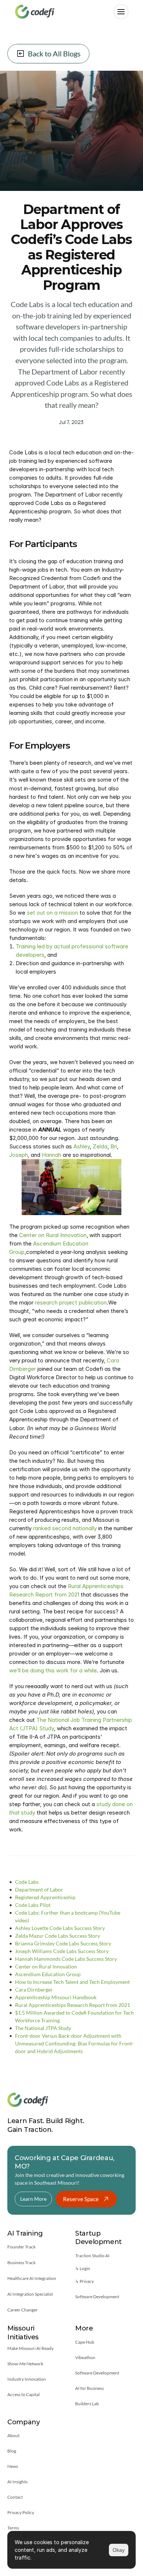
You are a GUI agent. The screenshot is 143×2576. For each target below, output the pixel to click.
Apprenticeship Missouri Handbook (56, 1997)
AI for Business (89, 2388)
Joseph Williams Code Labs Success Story (62, 1951)
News (13, 2466)
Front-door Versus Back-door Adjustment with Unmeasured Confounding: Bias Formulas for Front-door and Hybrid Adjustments (74, 2043)
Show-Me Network (25, 2364)
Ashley (82, 1146)
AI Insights (17, 2482)
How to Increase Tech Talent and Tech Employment (72, 1982)
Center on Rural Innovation (53, 1235)
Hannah (52, 1155)
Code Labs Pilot (33, 1905)
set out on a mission (52, 912)
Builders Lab (87, 2404)
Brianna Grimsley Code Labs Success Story (63, 1943)
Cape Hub (85, 2342)
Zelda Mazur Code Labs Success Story (58, 1936)
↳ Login (83, 2268)
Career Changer (23, 2310)
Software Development (97, 2297)
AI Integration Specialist (30, 2294)
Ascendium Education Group (48, 1974)
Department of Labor (39, 1889)
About (13, 2435)
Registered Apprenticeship (45, 1897)
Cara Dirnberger (34, 1990)
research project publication (71, 1302)
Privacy (87, 2281)
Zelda (100, 1146)
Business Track (21, 2263)
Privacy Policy (21, 2512)
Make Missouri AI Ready (30, 2348)
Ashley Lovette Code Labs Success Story (60, 1928)
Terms (13, 2528)
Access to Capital (23, 2394)
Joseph (19, 1155)
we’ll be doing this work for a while (53, 1670)
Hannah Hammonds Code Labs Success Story (66, 1959)
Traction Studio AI (92, 2256)
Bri (114, 1146)
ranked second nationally (65, 1528)
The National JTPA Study (43, 2028)
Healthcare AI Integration (32, 2278)
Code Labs (27, 1882)
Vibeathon (85, 2357)
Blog (12, 2451)
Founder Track (21, 2247)
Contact (15, 2497)
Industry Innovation (27, 2379)
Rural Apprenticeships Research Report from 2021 (73, 2005)
